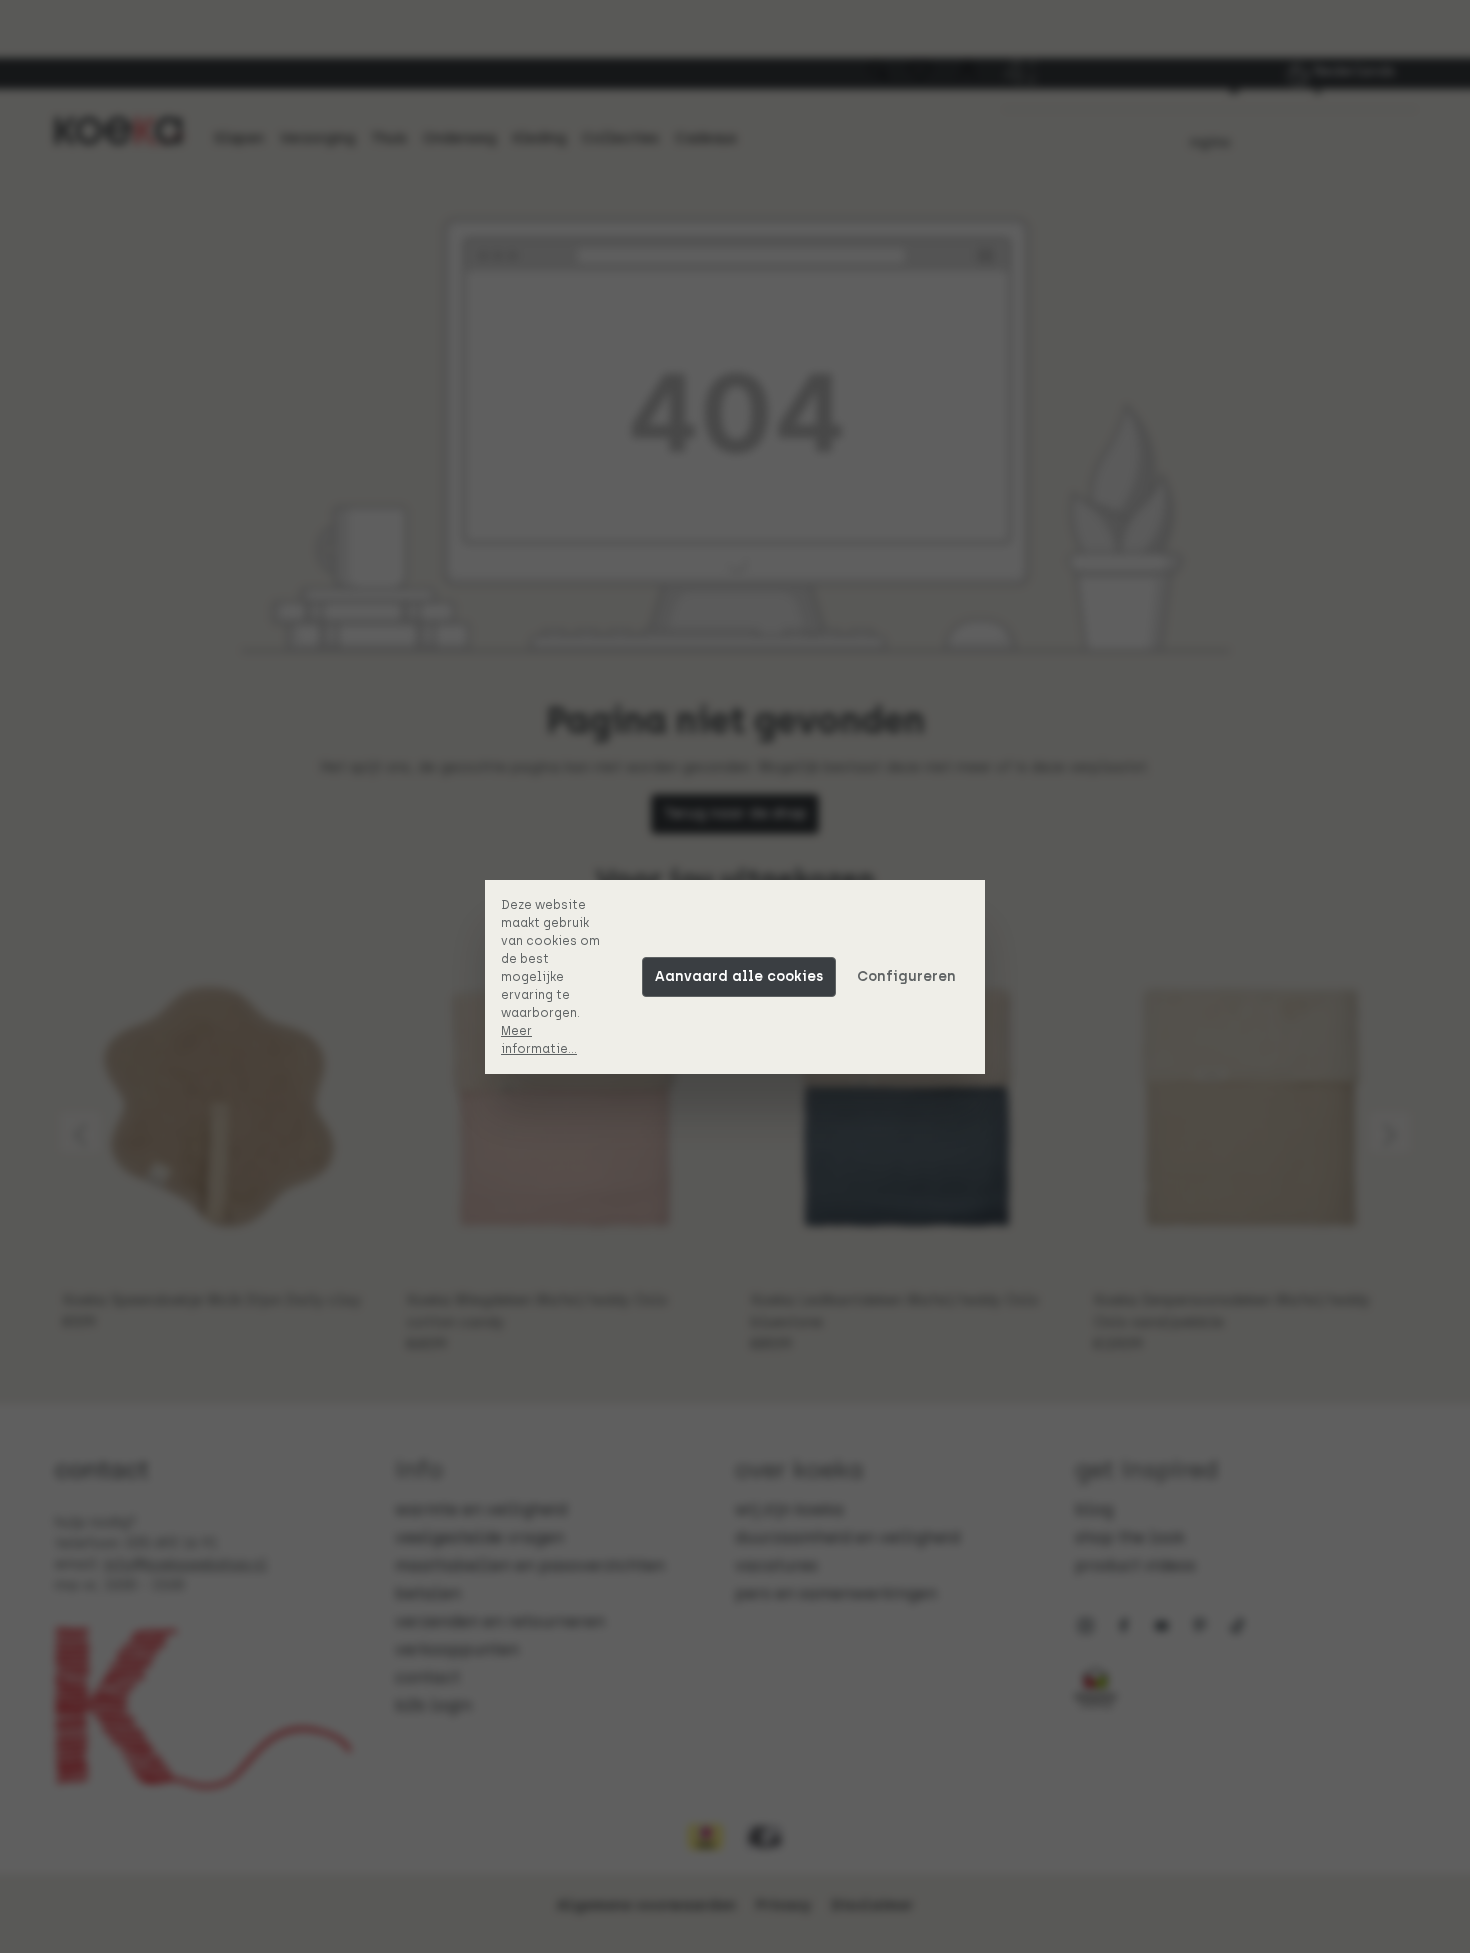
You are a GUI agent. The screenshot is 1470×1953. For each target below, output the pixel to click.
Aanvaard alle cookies (739, 976)
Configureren (906, 976)
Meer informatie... (539, 1040)
